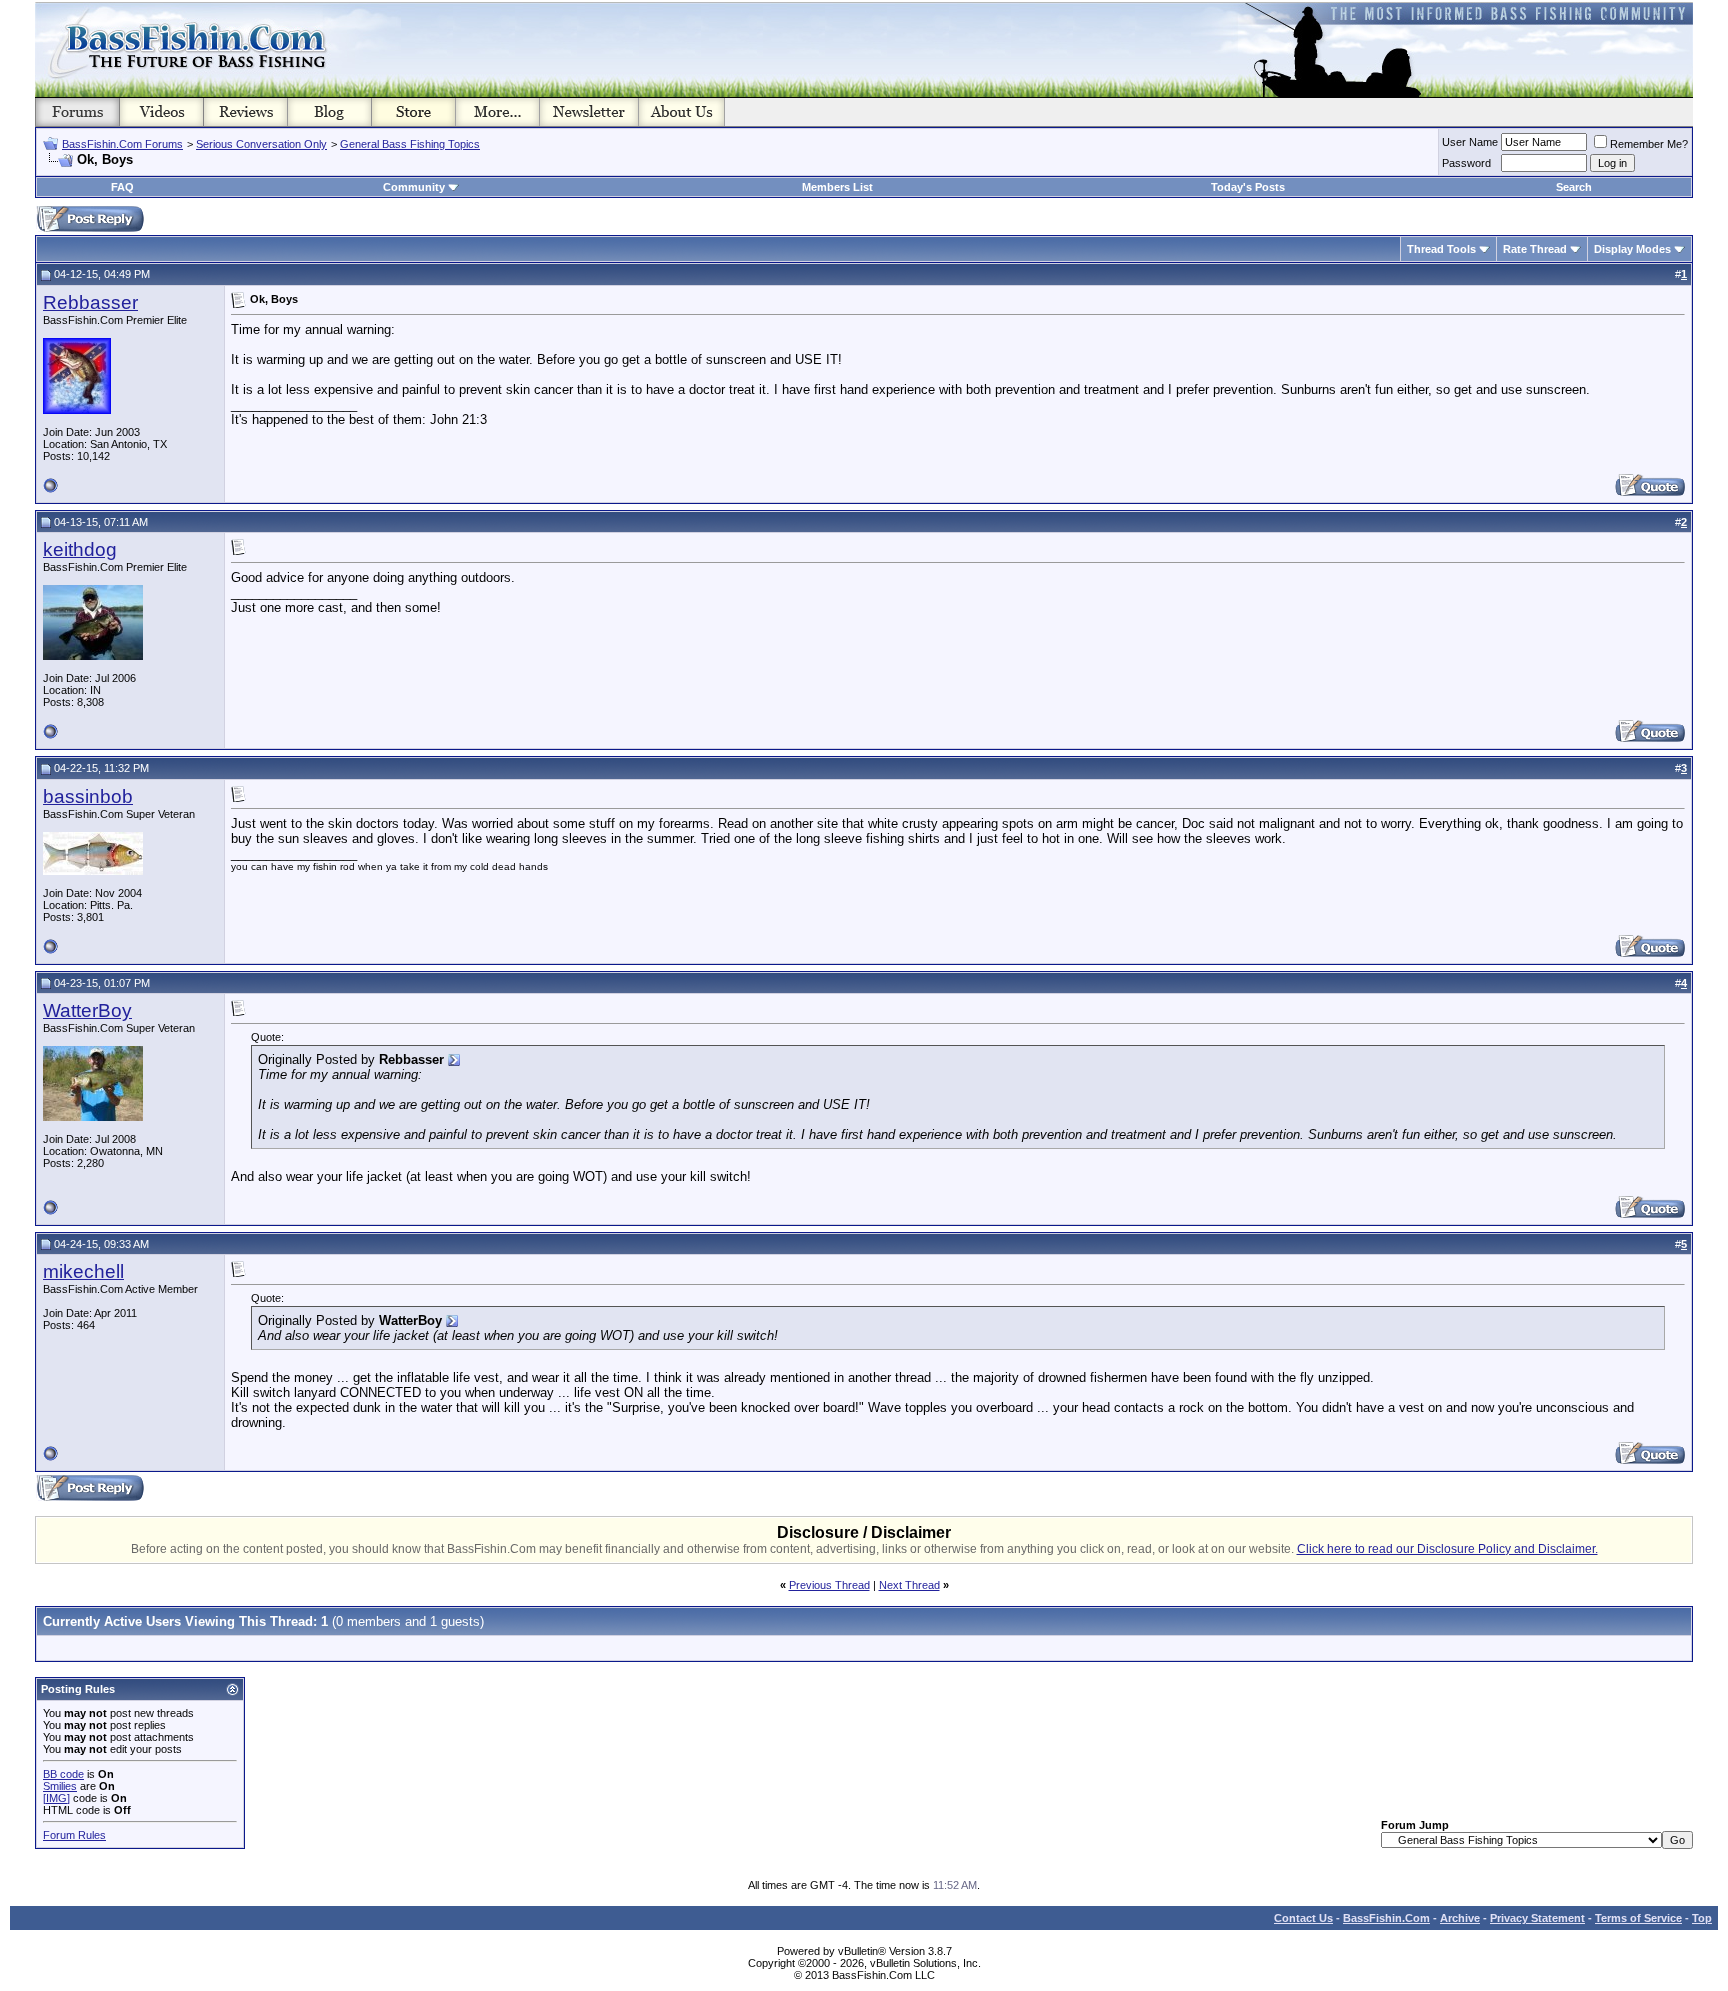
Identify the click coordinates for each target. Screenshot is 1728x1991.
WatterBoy (87, 1010)
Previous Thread (829, 1585)
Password (1466, 163)
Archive (1460, 1918)
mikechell (83, 1271)
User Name (1470, 142)
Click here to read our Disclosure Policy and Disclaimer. (1447, 1549)
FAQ (122, 187)
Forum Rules (74, 1835)
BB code (63, 1774)
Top (1702, 1918)
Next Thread (909, 1585)
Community (414, 187)
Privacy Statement (1537, 1918)
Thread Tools (1441, 249)
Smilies (60, 1786)
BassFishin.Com (1386, 1918)
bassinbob (88, 796)
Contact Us (1303, 1918)
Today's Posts (1248, 187)
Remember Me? (1649, 144)
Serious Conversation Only (261, 144)
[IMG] (56, 1798)
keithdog (80, 549)
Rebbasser (90, 302)
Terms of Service (1638, 1918)
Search (1574, 187)
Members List (837, 187)
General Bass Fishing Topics (410, 144)
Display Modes (1632, 249)
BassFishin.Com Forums (122, 144)
